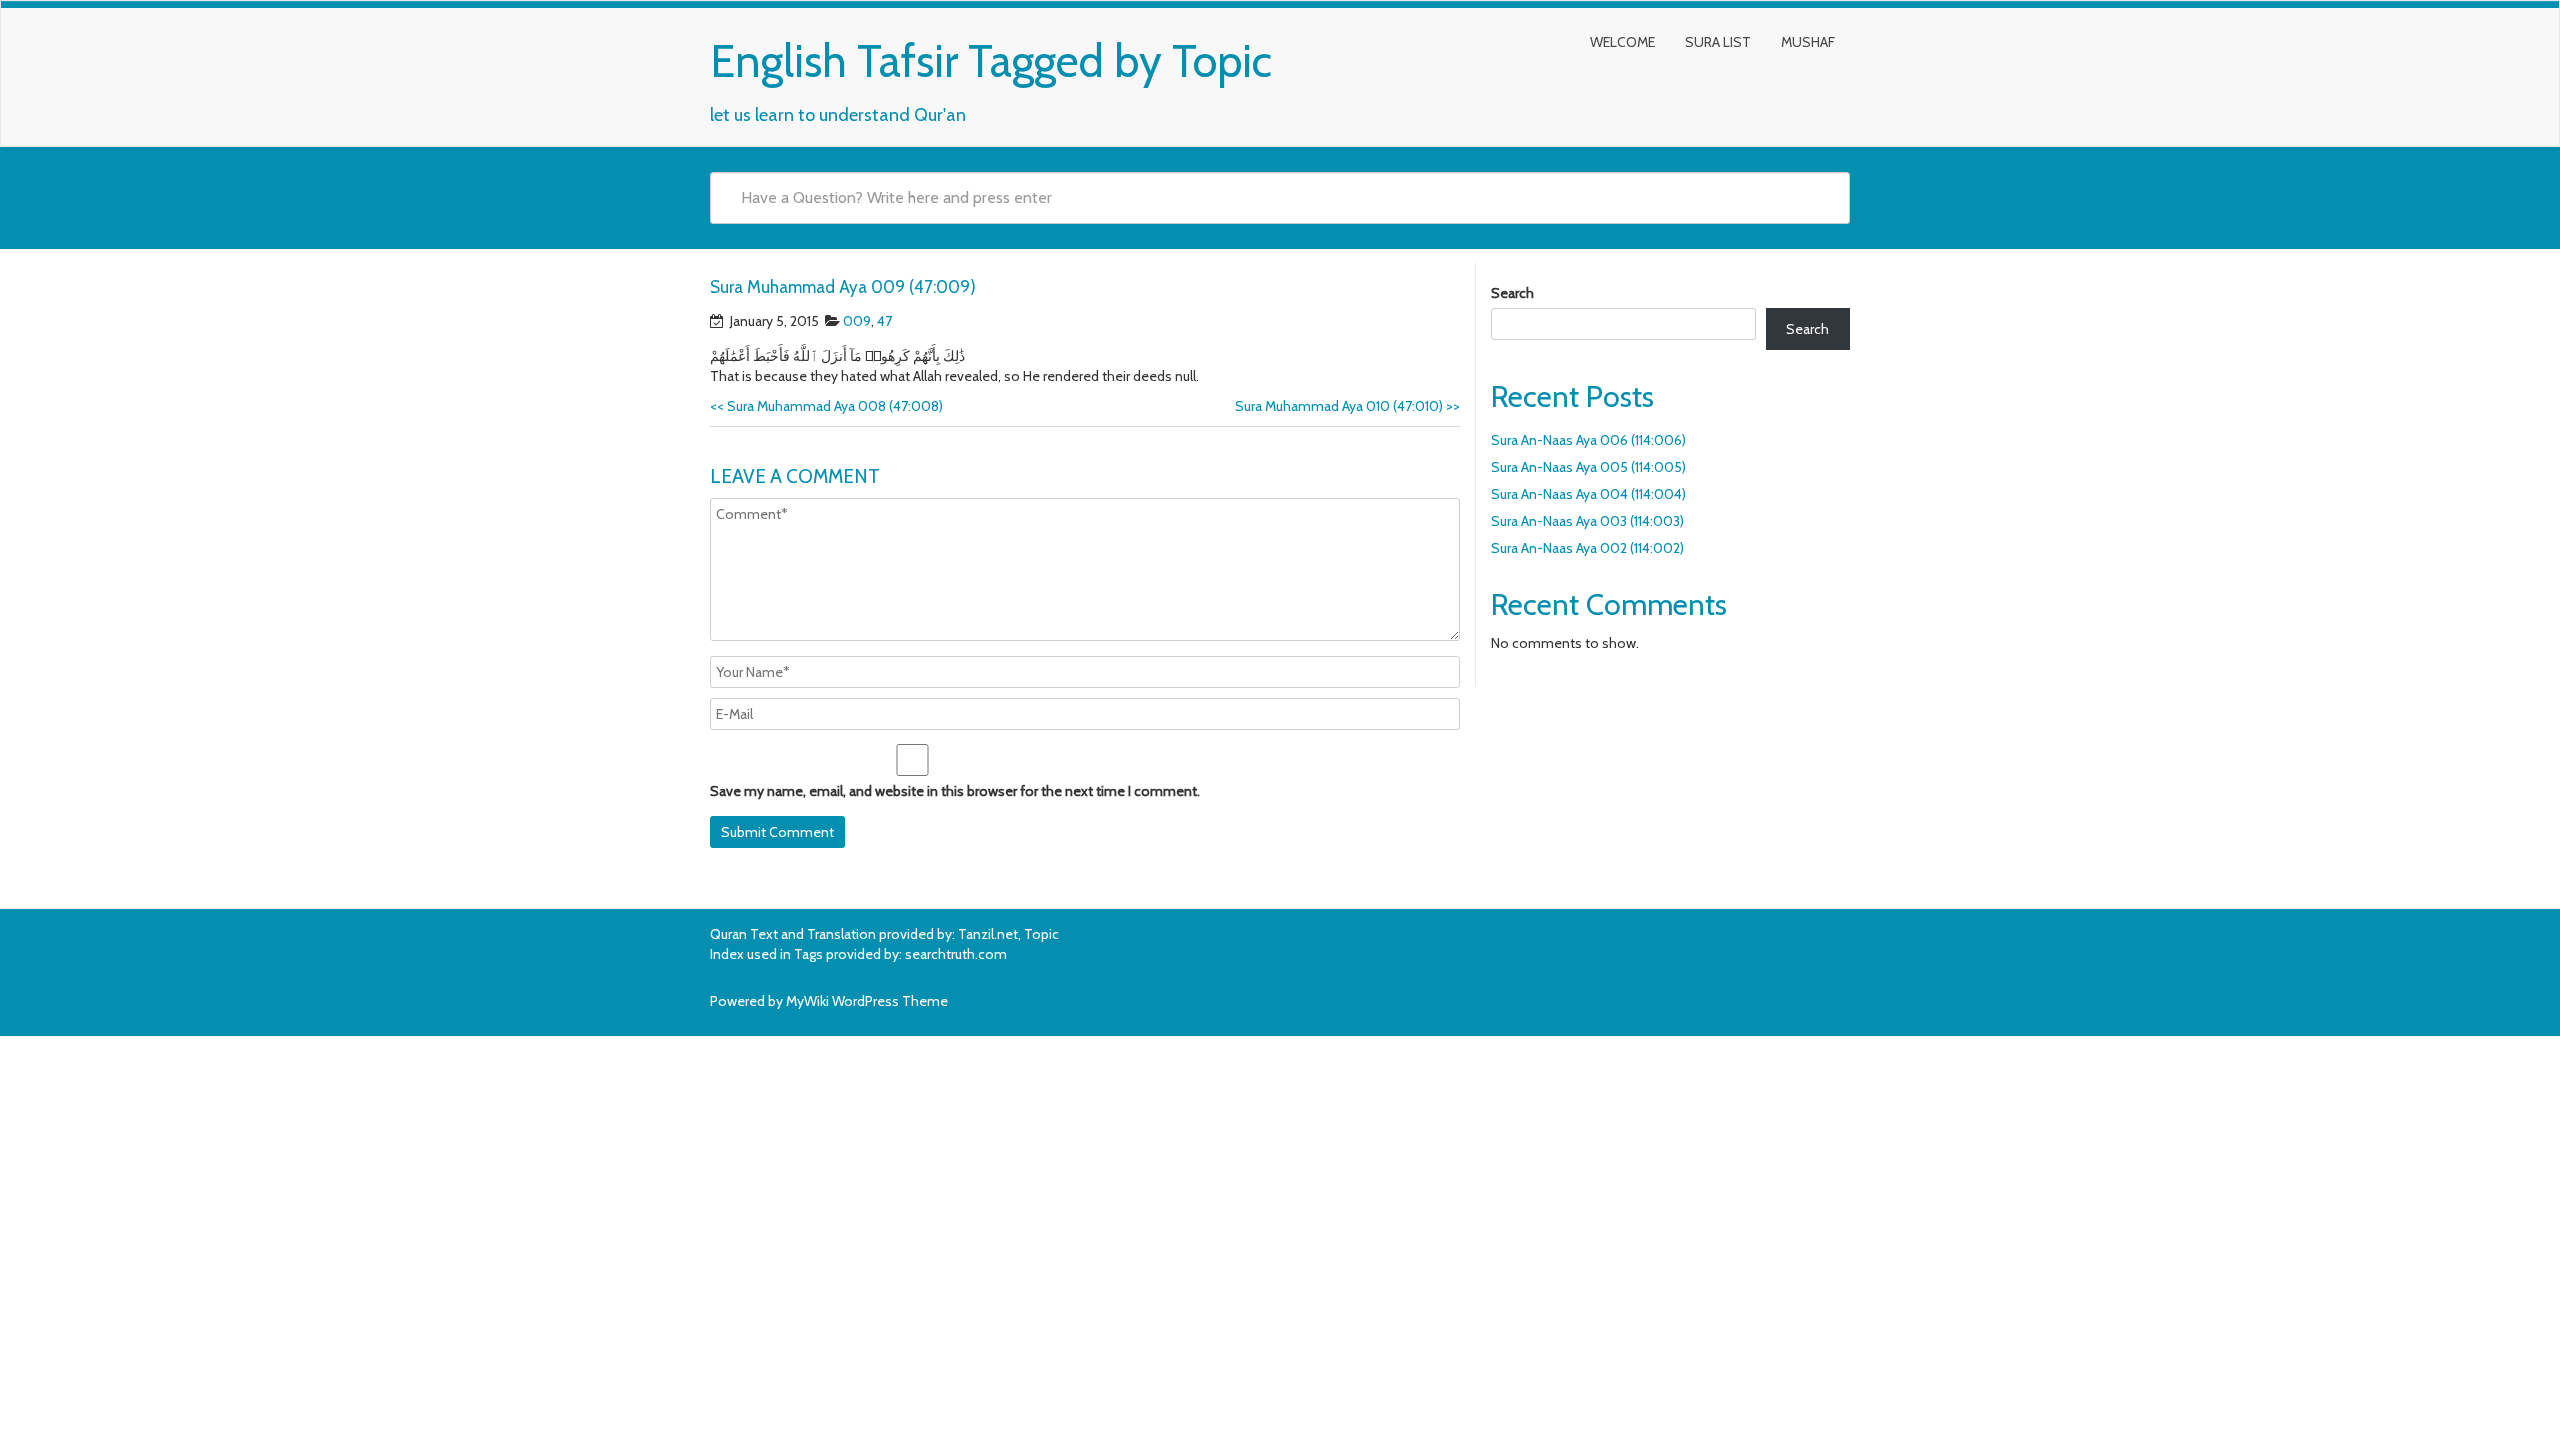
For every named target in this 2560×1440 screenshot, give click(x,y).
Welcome (1622, 42)
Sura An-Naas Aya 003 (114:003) (1587, 521)
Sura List (1718, 42)
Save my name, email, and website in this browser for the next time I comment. (955, 791)
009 (857, 321)
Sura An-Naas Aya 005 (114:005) (1588, 467)
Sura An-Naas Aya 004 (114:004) (1588, 494)
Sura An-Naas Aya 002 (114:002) (1587, 548)
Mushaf (1808, 42)
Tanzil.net (988, 934)
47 (884, 321)
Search (1512, 293)
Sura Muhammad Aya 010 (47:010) (1347, 406)
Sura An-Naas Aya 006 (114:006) (1588, 440)
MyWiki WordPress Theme (867, 1001)
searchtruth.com (956, 954)
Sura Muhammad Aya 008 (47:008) (826, 406)
